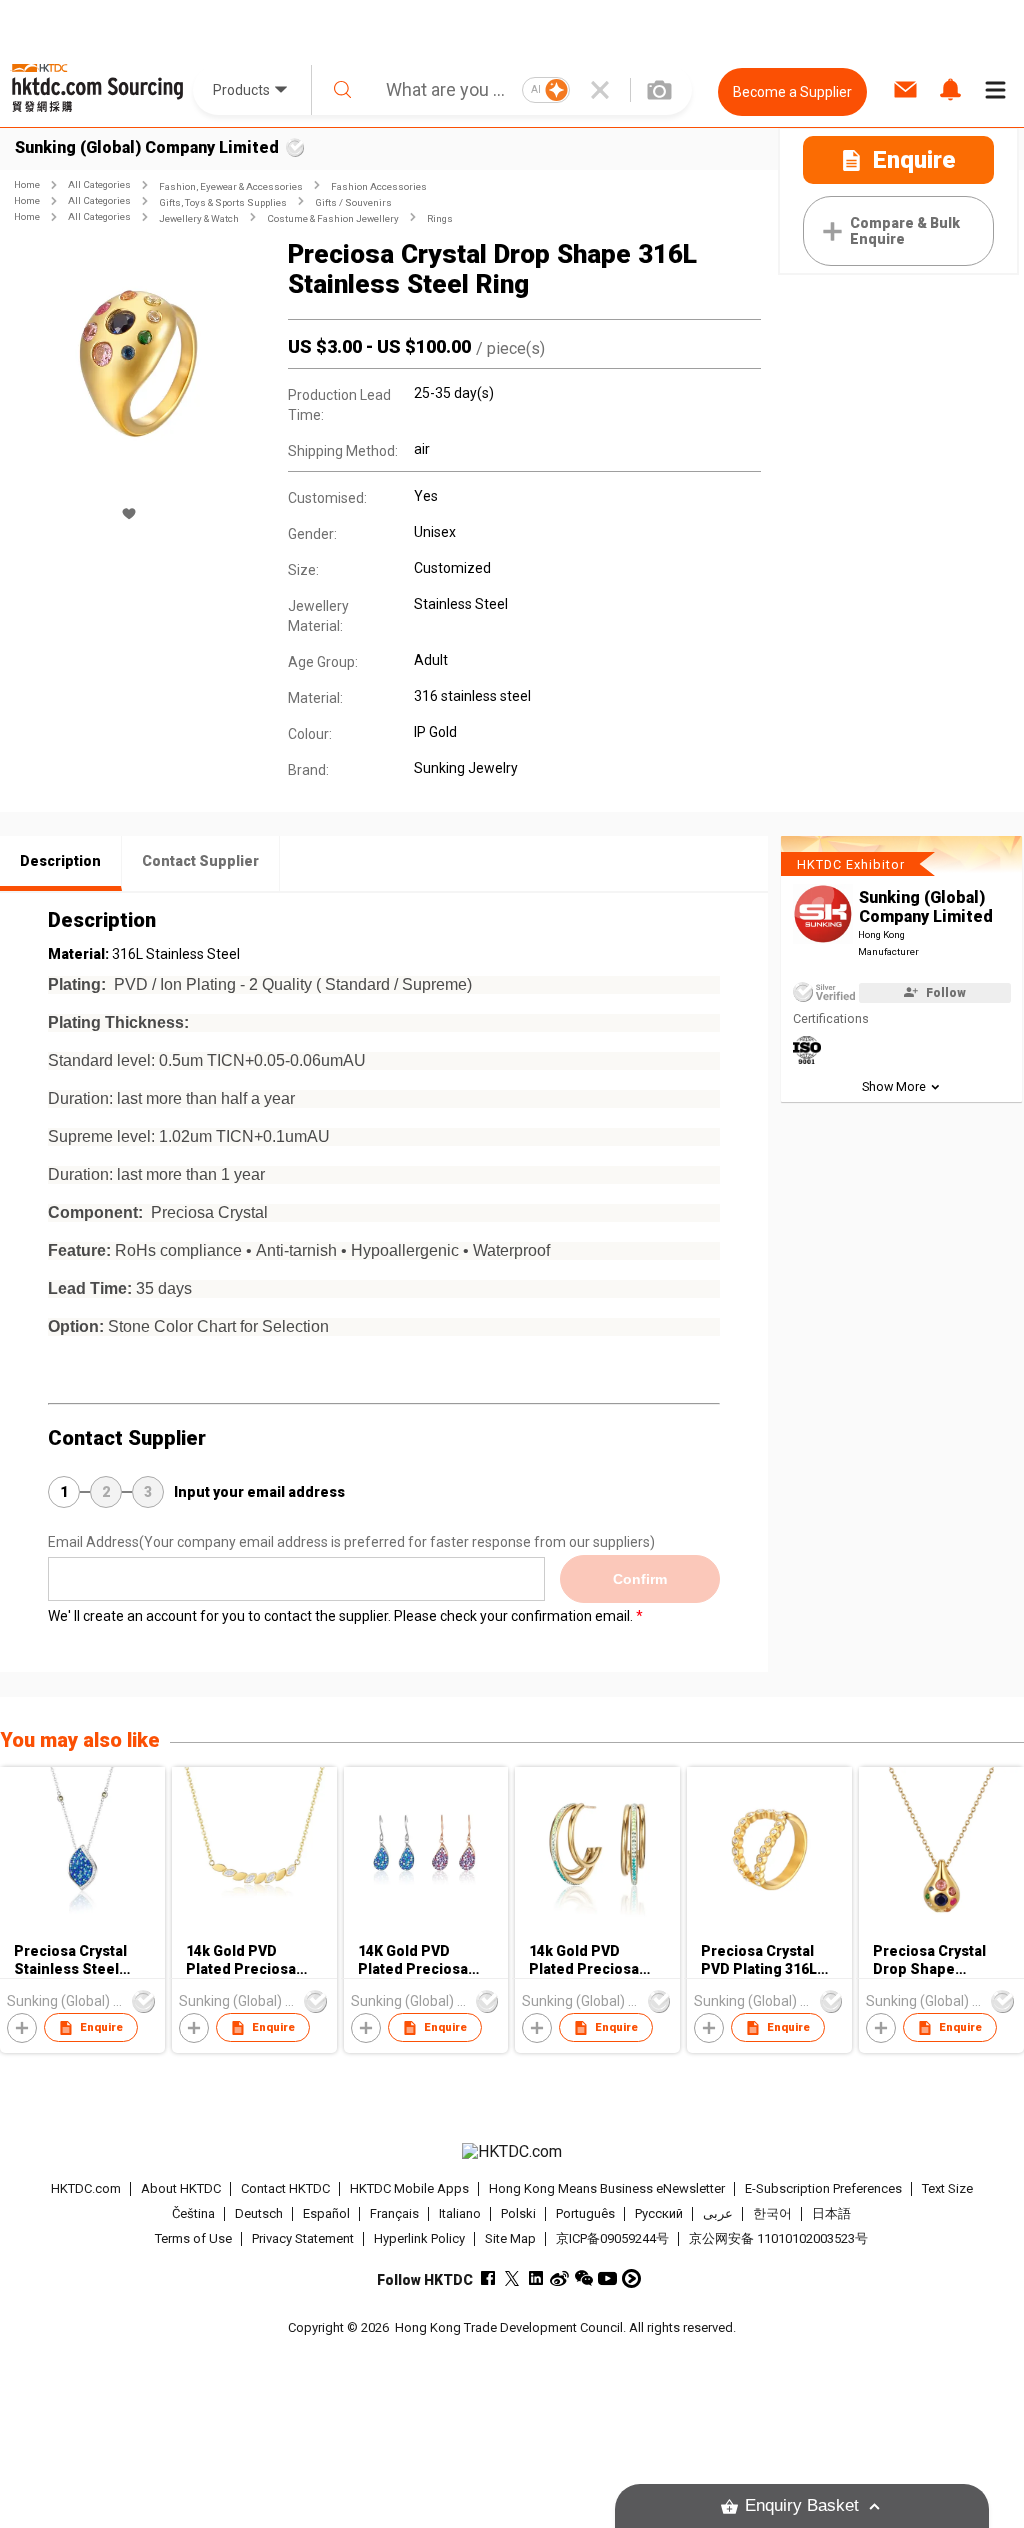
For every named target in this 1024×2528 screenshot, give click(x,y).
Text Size (947, 2188)
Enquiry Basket (802, 2505)
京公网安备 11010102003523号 (778, 2238)
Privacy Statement (303, 2238)
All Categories (99, 184)
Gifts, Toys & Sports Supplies (223, 202)
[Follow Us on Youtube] (607, 2278)
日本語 (831, 2213)
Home (27, 184)
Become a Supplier (792, 92)
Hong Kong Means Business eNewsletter (607, 2188)
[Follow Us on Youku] (631, 2278)
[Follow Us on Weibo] (559, 2278)
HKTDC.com (86, 2188)
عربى (718, 2213)
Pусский (659, 2213)
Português (585, 2213)
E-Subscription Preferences (823, 2188)
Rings (440, 218)
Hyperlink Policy (419, 2238)
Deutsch (259, 2213)
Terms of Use (193, 2238)
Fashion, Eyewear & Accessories (231, 186)
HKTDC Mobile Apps (409, 2188)
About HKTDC (181, 2188)
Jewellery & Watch (199, 218)
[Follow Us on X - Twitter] (511, 2278)
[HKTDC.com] (512, 2152)
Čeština (193, 2213)
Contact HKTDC (285, 2188)
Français (394, 2213)
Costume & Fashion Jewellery (333, 218)
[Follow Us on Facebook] (487, 2278)
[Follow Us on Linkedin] (535, 2278)
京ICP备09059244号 (612, 2238)
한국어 (772, 2213)
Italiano (460, 2213)
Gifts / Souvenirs (353, 202)
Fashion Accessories (379, 186)
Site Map (510, 2238)
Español (326, 2213)
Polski (518, 2213)
